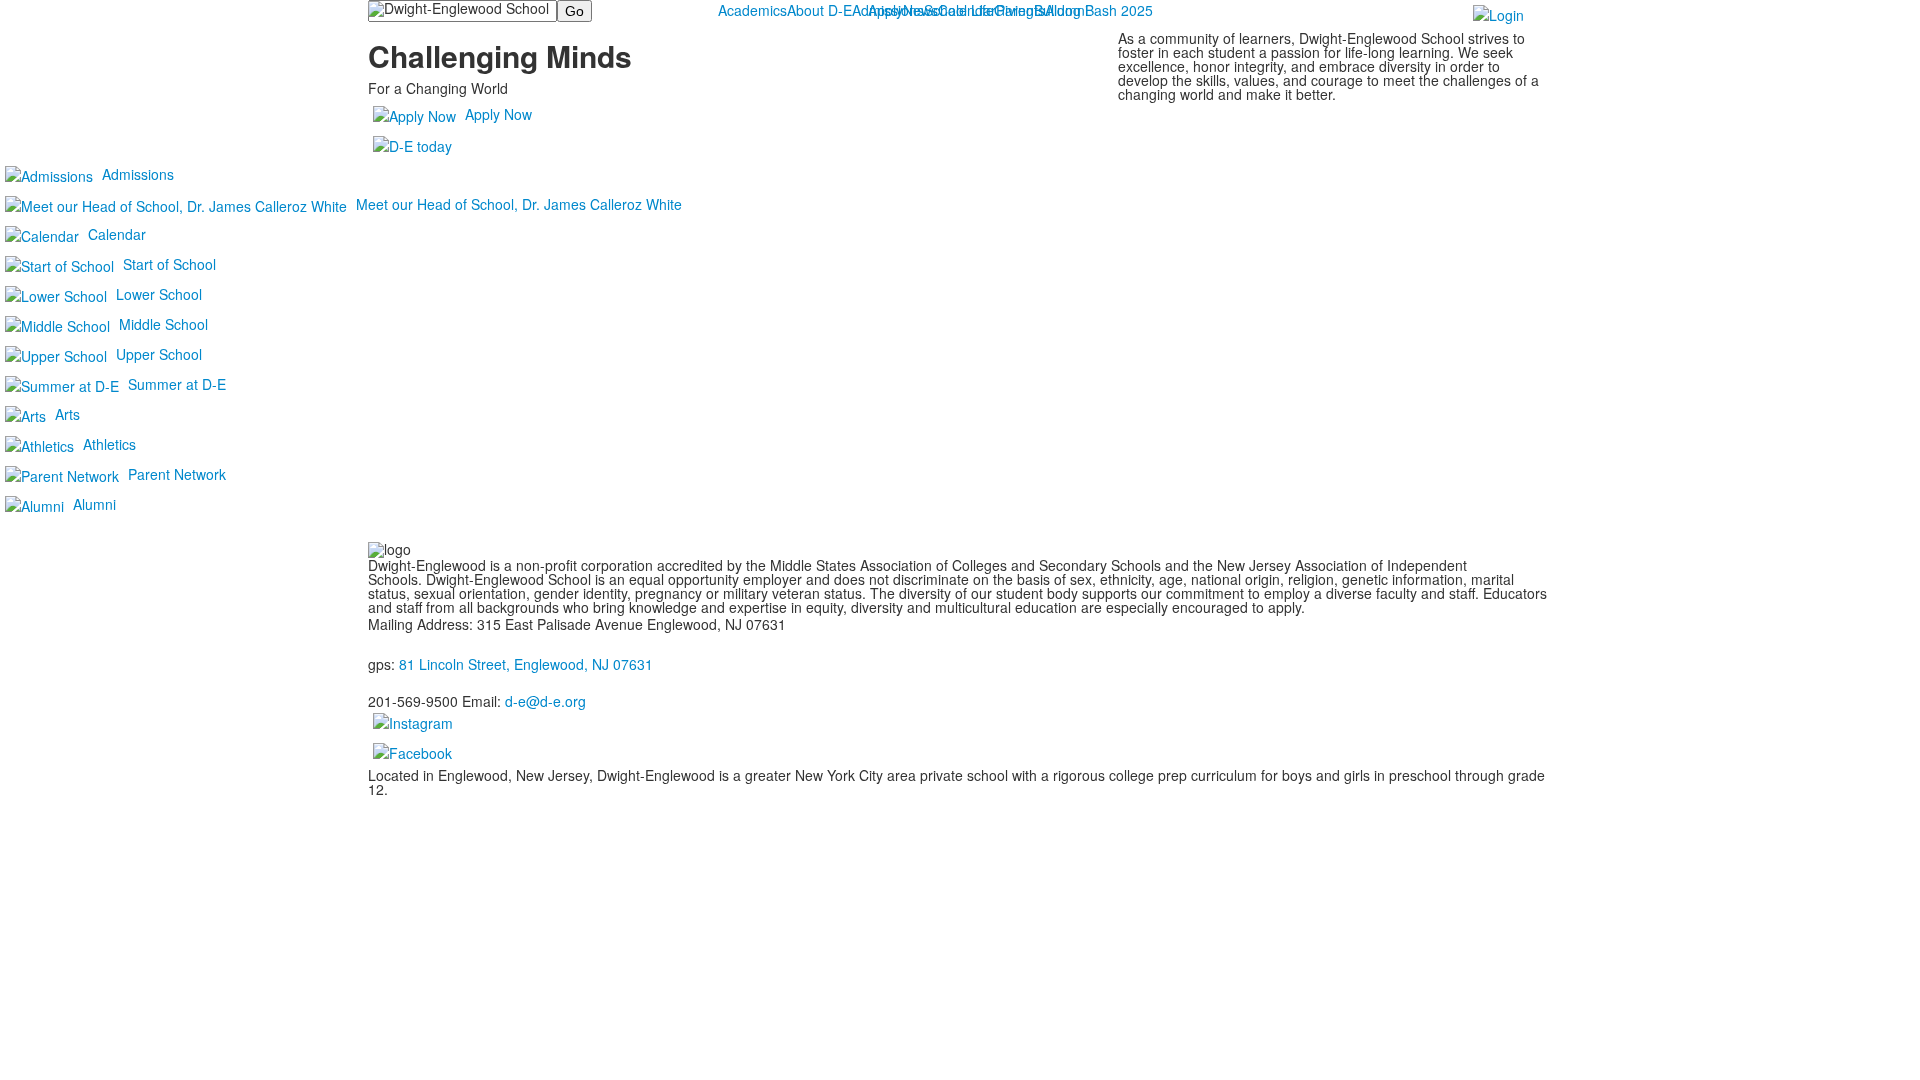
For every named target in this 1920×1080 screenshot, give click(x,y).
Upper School (159, 354)
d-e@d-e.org (545, 701)
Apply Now (498, 114)
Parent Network (177, 474)
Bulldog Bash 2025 (1093, 10)
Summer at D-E (177, 384)
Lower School (159, 294)
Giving (1014, 10)
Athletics (109, 444)
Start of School (169, 264)
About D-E (819, 10)
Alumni (94, 504)
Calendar (117, 234)
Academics (752, 10)
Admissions (888, 10)
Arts (67, 414)
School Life (959, 10)
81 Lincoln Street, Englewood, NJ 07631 (526, 664)
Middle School (163, 324)
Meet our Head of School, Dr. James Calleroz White (519, 204)
